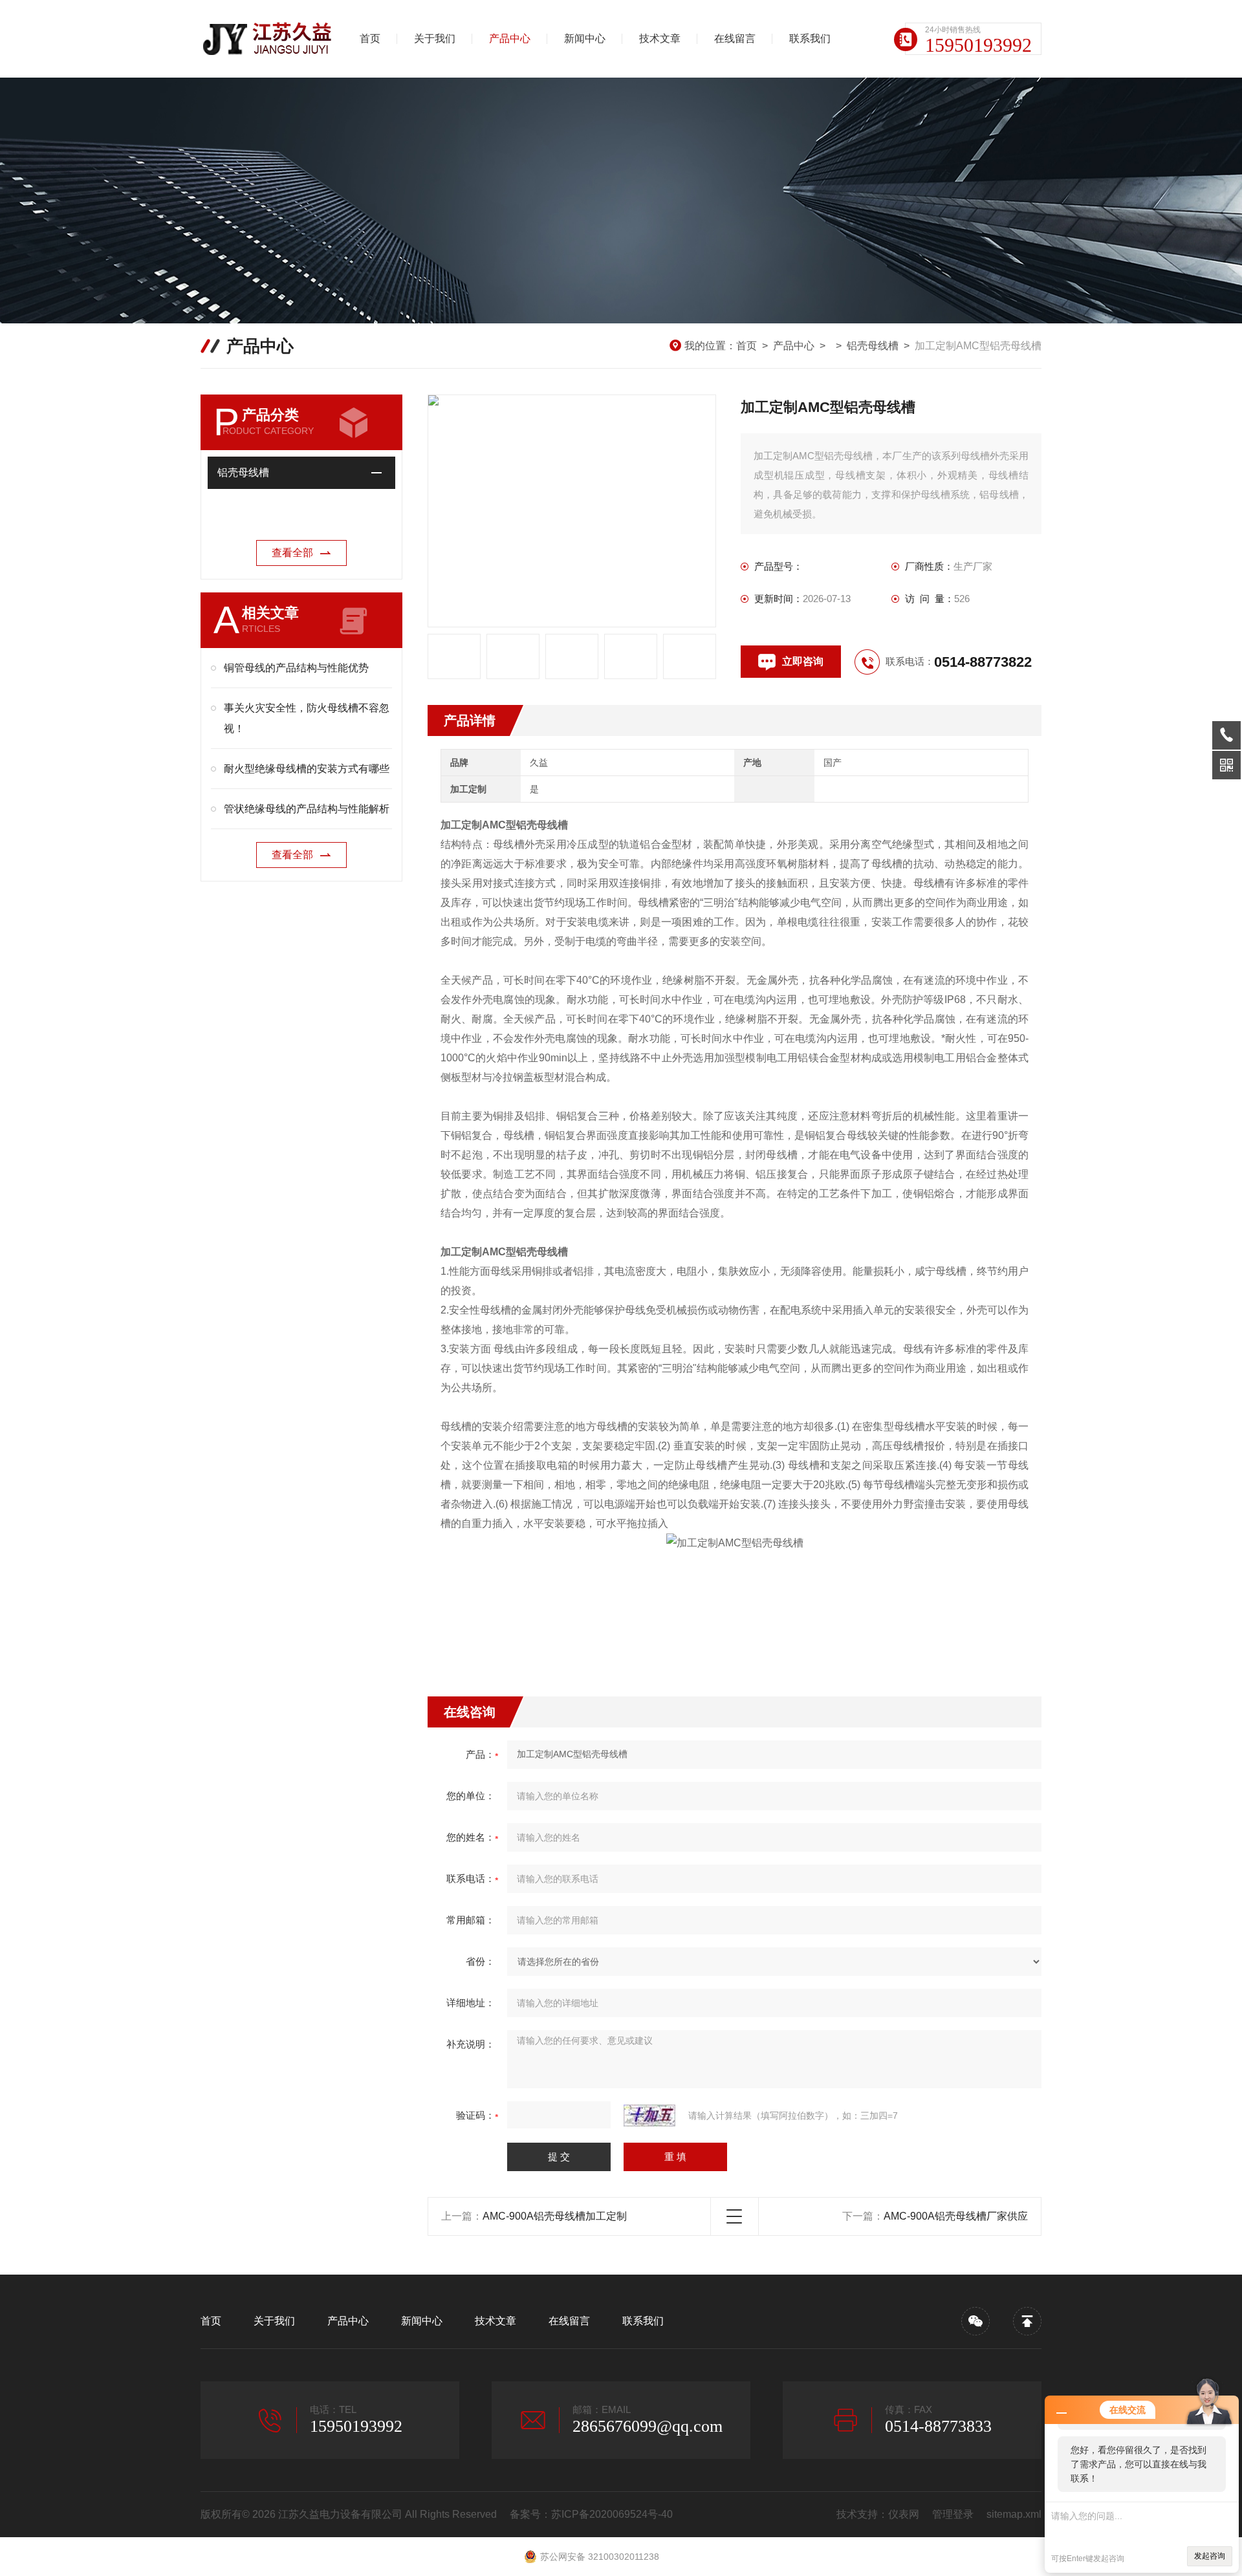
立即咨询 (803, 661)
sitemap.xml (1014, 2514)
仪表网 (904, 2514)
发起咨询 (1210, 2556)
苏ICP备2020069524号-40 (612, 2514)
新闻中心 (585, 38)
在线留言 (735, 38)
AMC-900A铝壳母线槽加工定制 (555, 2216)
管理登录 (953, 2514)
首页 (370, 38)
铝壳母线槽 (873, 346)
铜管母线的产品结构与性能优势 (296, 668)
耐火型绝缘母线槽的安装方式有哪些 (307, 769)
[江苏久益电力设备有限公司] (268, 39)
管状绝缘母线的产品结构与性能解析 (307, 809)
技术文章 (660, 38)
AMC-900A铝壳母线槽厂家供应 (956, 2216)
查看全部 (292, 553)
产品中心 (510, 38)
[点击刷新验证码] (649, 2116)
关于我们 (435, 38)
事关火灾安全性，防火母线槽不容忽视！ (307, 718)
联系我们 (810, 38)
